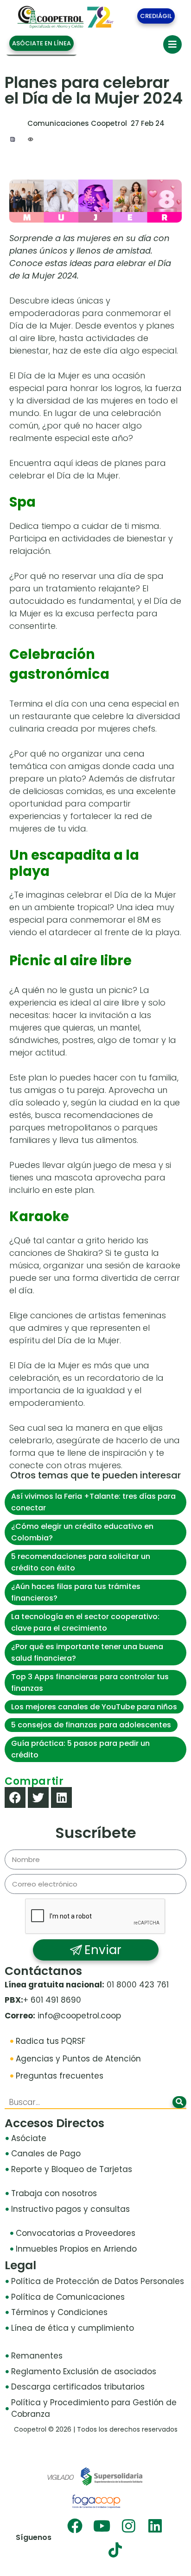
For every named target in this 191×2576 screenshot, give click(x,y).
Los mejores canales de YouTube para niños (94, 1707)
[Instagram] (129, 2526)
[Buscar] (179, 2102)
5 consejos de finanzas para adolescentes (91, 1725)
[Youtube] (102, 2526)
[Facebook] (75, 2526)
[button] (15, 1797)
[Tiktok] (115, 2550)
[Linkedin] (155, 2526)
